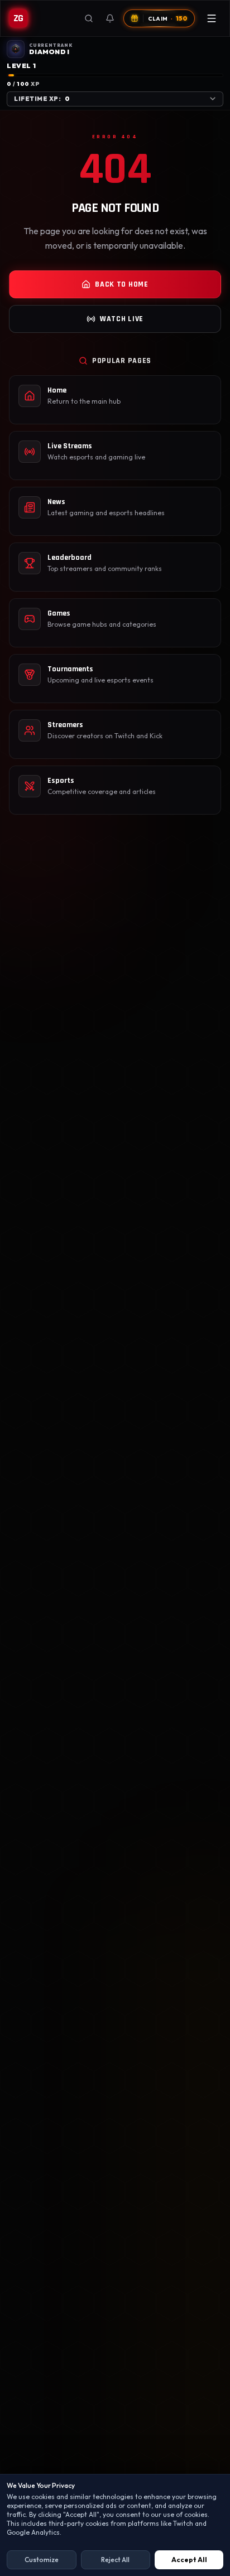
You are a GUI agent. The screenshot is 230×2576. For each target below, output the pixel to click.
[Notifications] (110, 18)
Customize (42, 2560)
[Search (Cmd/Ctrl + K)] (89, 18)
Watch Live (122, 319)
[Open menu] (212, 18)
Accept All (189, 2560)
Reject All (115, 2560)
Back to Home (121, 284)
